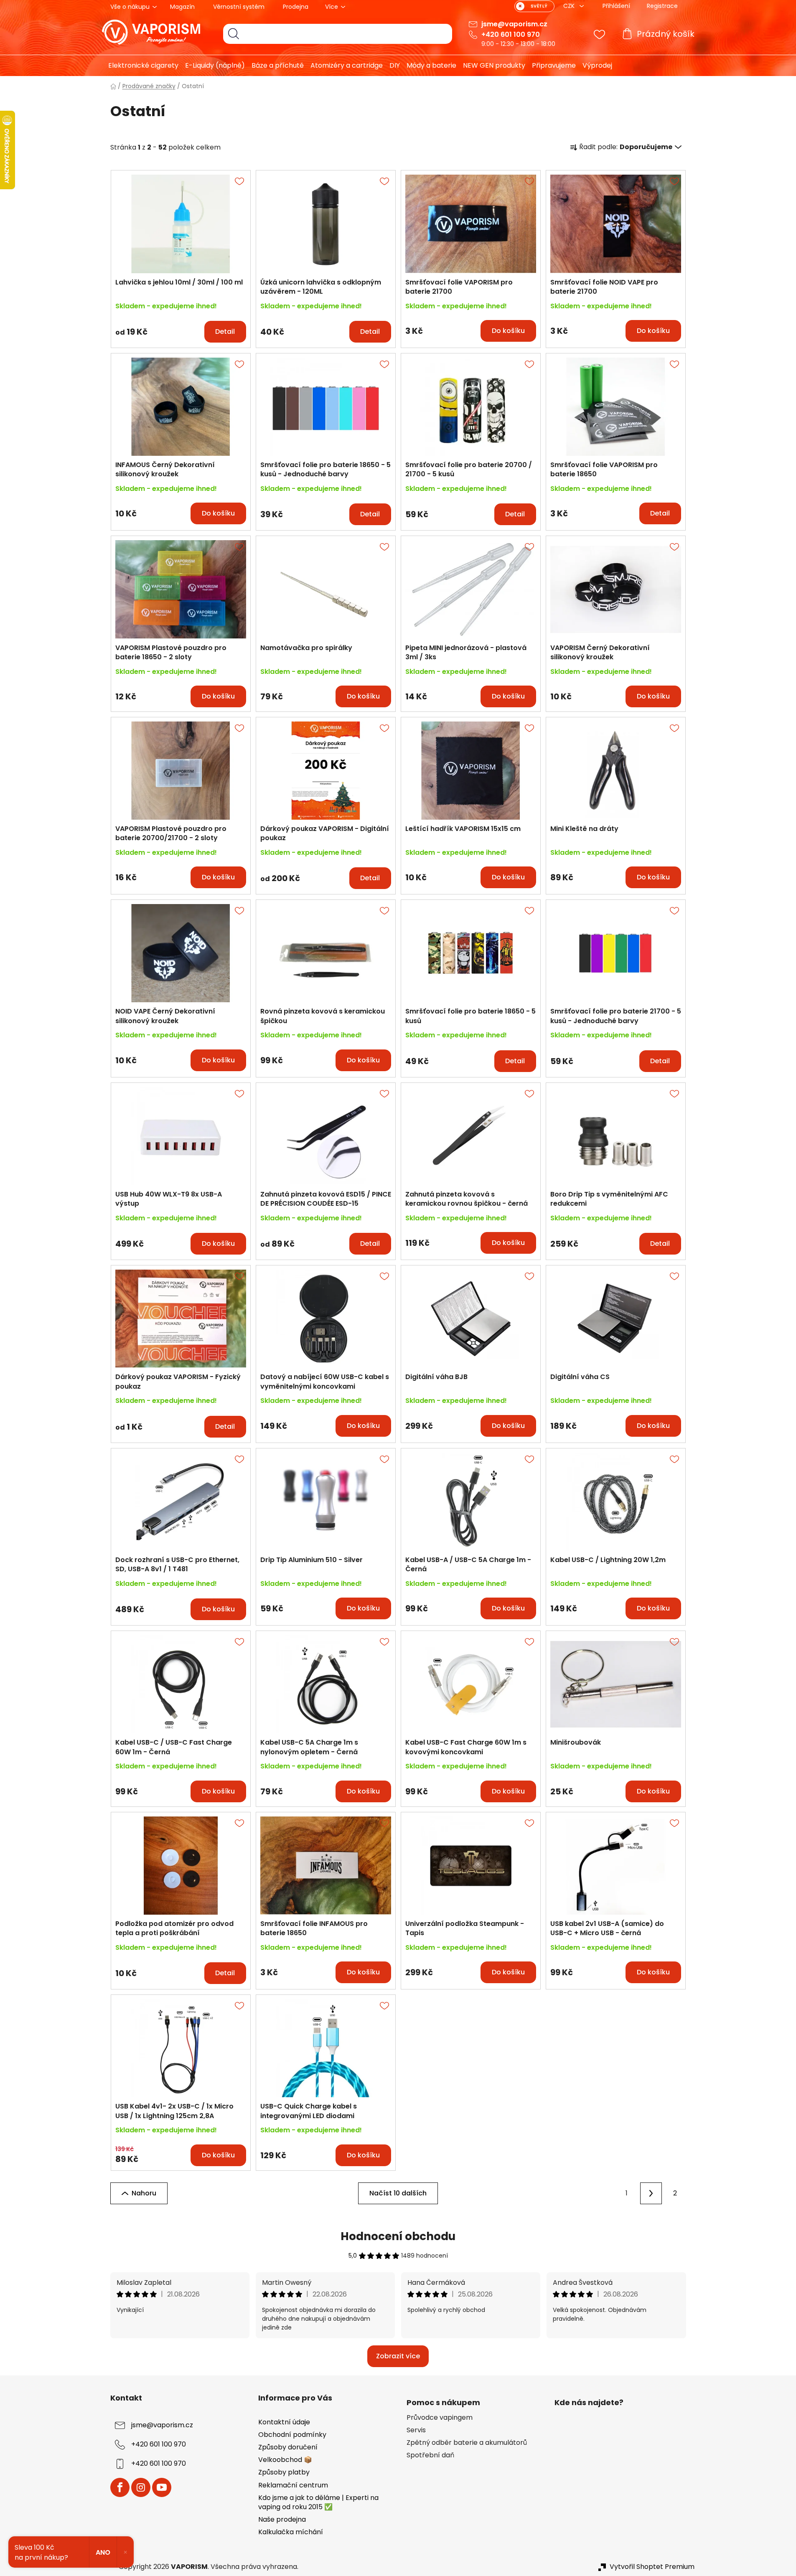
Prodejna (296, 7)
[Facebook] (120, 2487)
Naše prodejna (282, 2519)
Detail (225, 332)
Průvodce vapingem (440, 2418)
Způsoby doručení (288, 2447)
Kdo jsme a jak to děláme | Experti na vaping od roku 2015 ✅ (318, 2502)
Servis (416, 2430)
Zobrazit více (398, 2356)
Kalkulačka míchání (291, 2532)
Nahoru (144, 2193)
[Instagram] (141, 2487)
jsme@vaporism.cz (514, 24)
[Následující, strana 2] (651, 2193)
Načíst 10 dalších (398, 2193)
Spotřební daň (430, 2455)
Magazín (182, 7)
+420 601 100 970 (511, 34)
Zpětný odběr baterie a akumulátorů (467, 2443)
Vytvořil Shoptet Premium (652, 2567)
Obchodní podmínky (292, 2435)
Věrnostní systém (239, 7)
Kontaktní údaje (284, 2422)
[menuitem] (140, 66)
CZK (570, 6)
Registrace (662, 6)
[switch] (534, 6)
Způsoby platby (284, 2472)
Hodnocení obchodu (398, 2236)
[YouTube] (162, 2487)
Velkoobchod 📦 (285, 2460)
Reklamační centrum (293, 2485)
